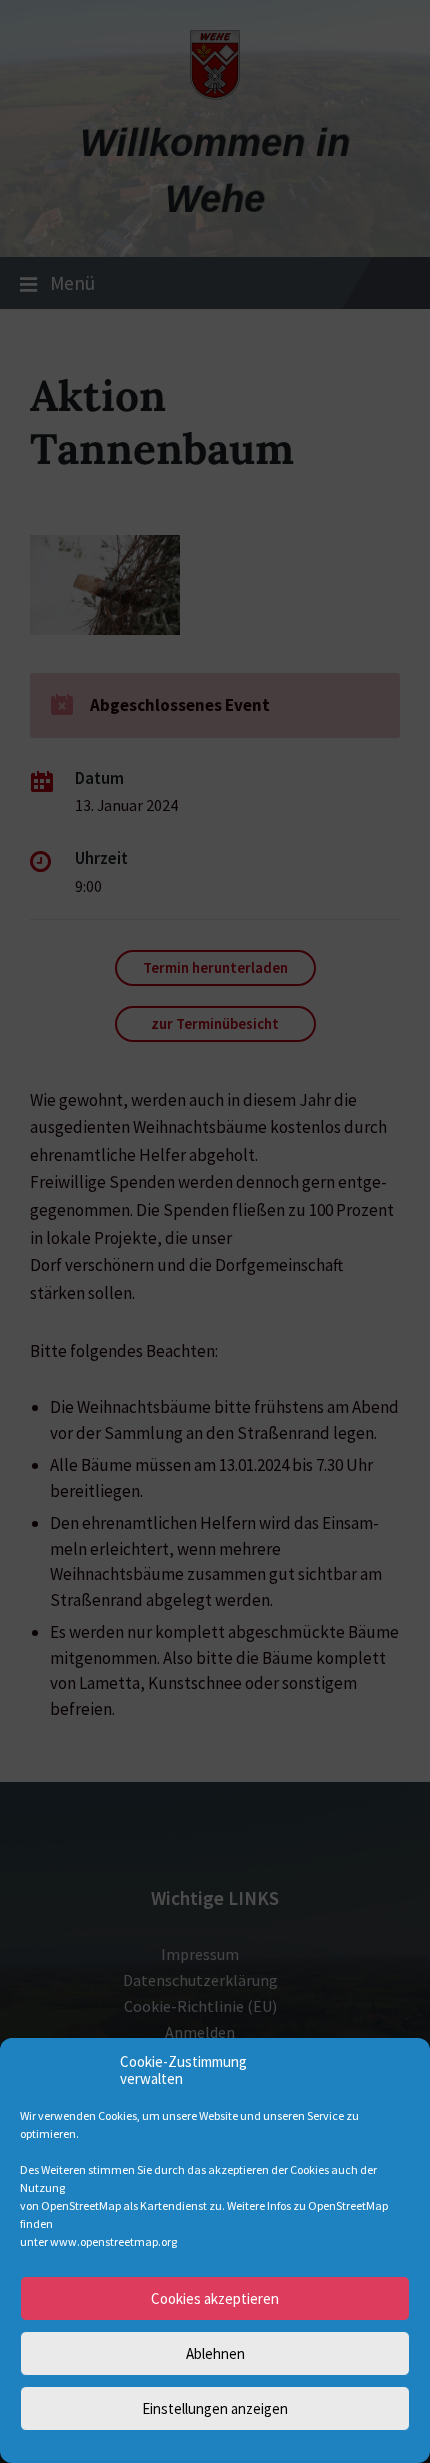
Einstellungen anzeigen (215, 2408)
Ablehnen (215, 2353)
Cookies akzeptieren (215, 2298)
